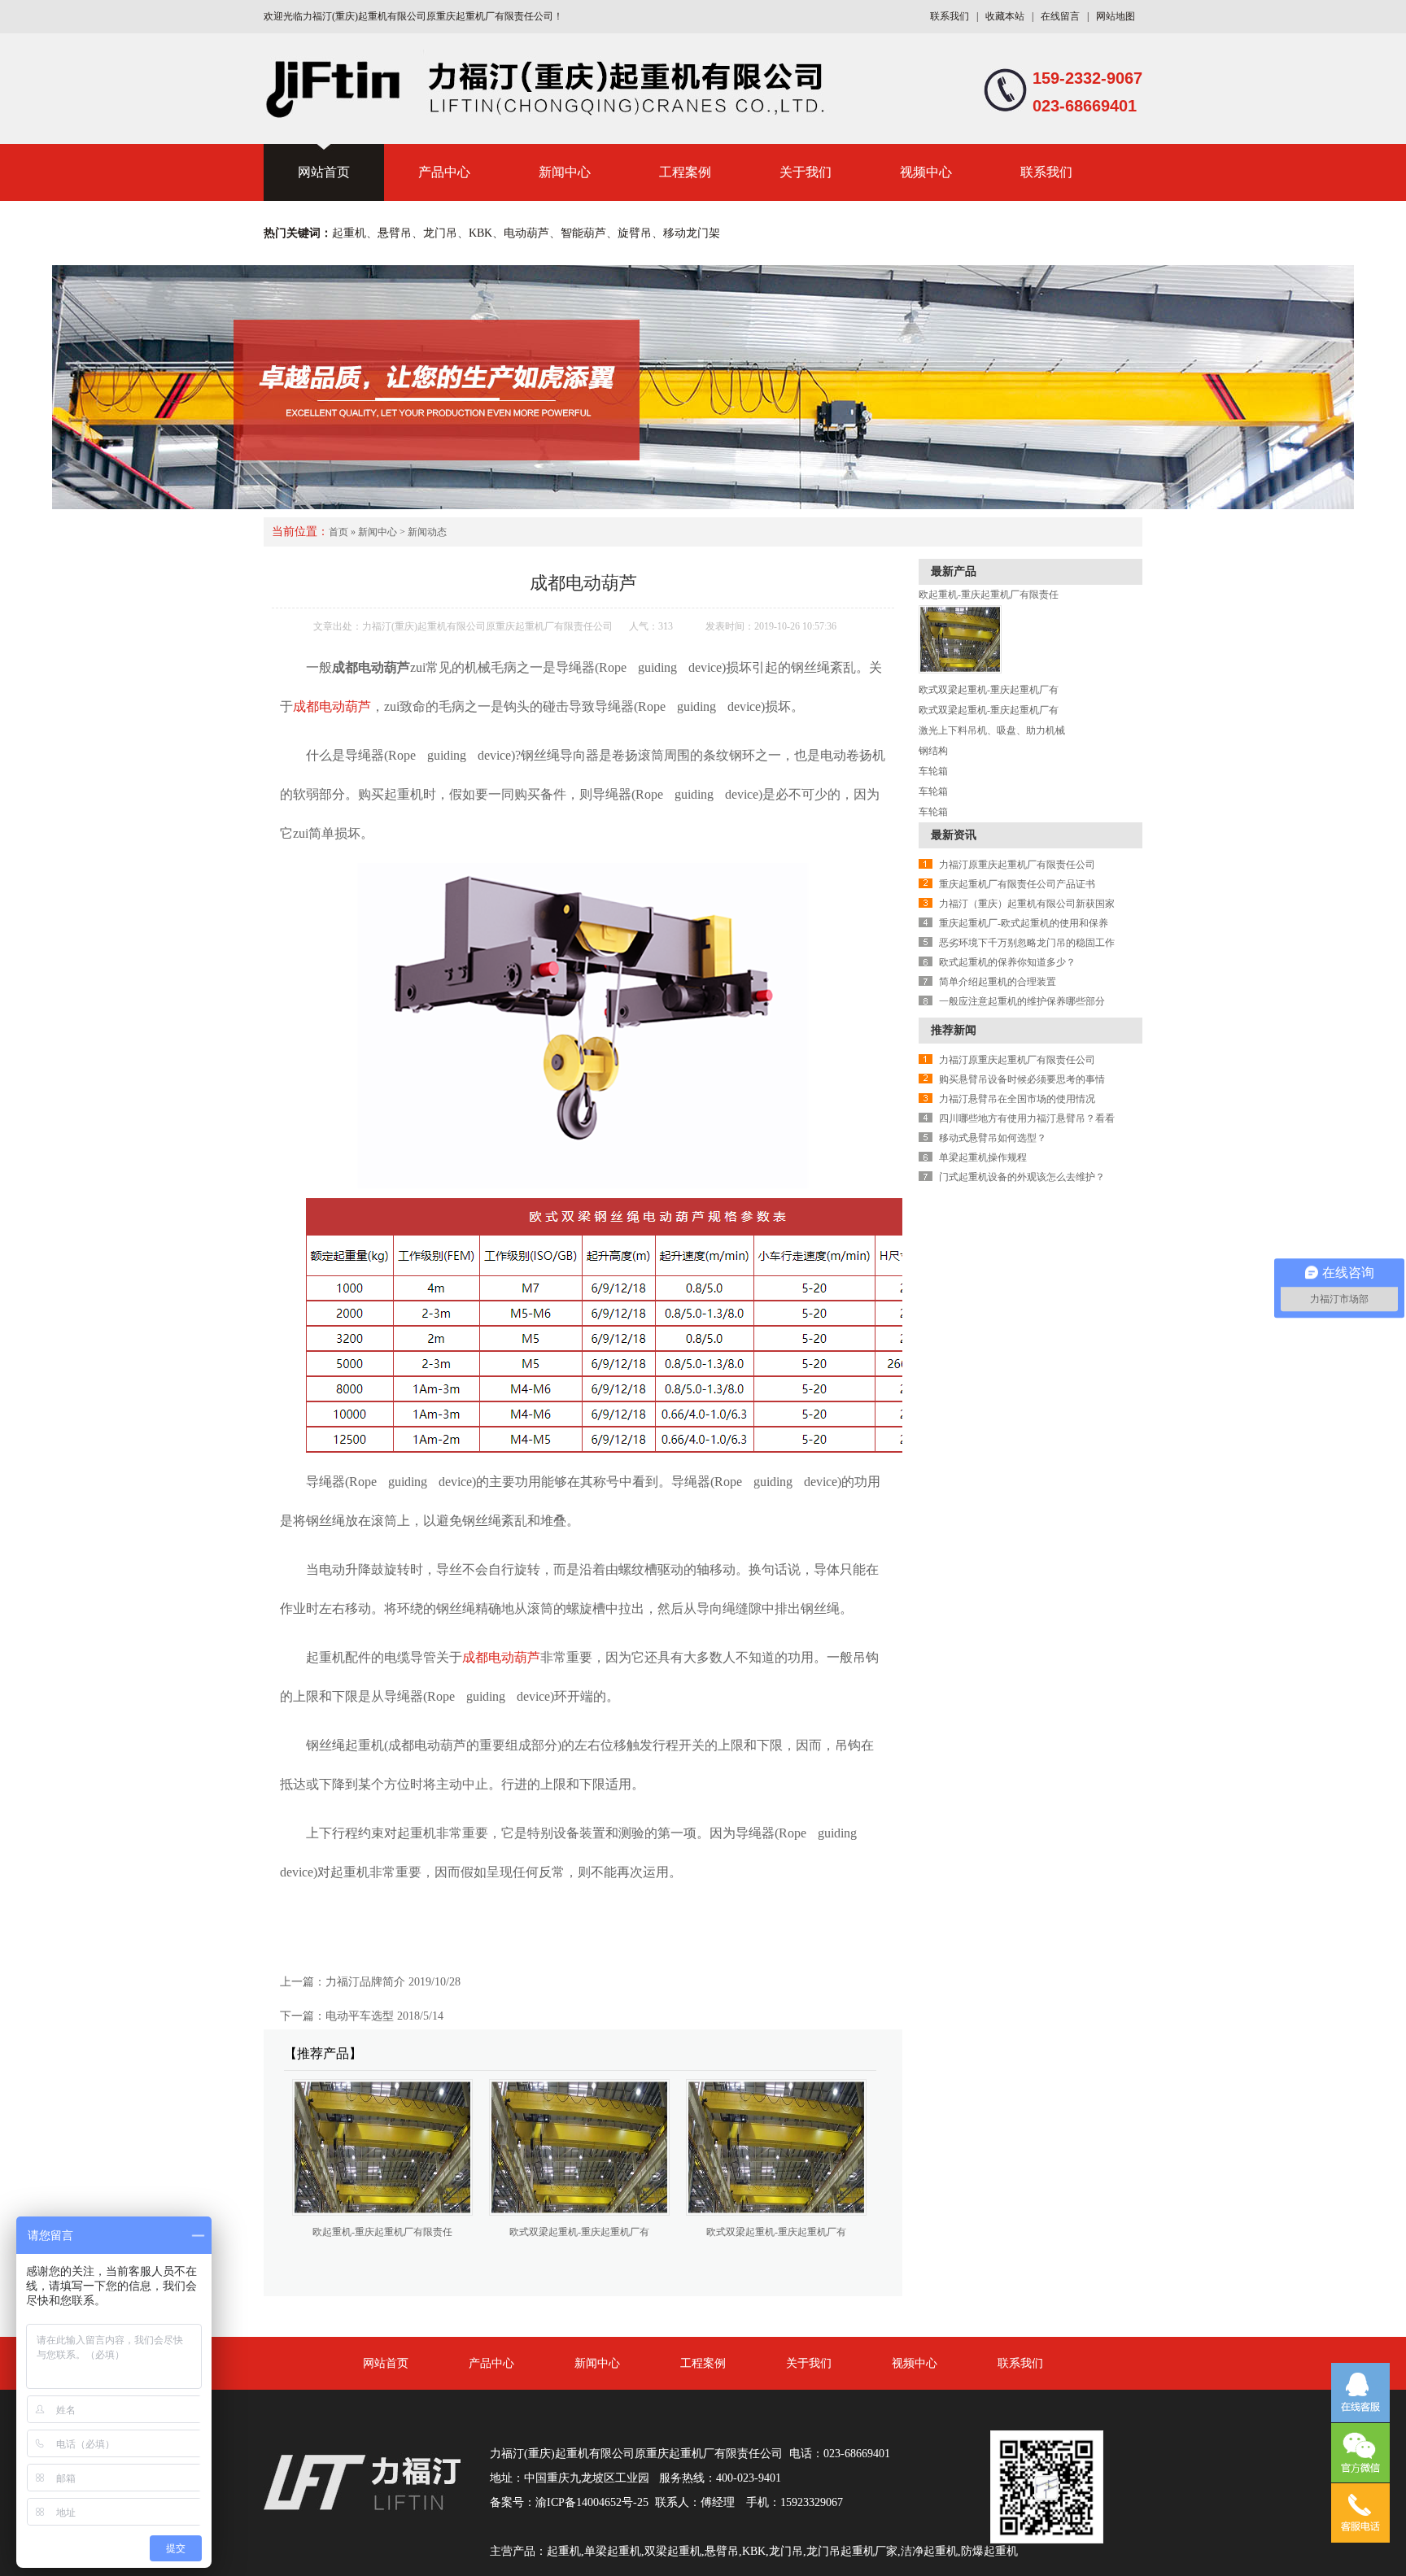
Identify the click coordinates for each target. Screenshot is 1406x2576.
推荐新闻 (954, 1030)
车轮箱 (933, 771)
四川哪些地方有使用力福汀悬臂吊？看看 (1027, 1118)
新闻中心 (565, 172)
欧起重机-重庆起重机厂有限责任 (382, 2232)
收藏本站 (1005, 16)
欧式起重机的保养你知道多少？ (1007, 962)
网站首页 (324, 172)
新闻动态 (427, 532)
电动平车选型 (360, 2016)
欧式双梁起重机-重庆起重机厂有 (579, 2232)
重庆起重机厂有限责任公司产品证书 (1017, 884)
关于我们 (806, 172)
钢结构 (933, 751)
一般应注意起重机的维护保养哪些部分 (1022, 1001)
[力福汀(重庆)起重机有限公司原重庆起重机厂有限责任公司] (552, 115)
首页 (338, 532)
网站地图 (1116, 16)
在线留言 (1060, 16)
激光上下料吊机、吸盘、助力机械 (992, 730)
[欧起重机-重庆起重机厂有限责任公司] (960, 670)
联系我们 (950, 16)
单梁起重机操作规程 (983, 1157)
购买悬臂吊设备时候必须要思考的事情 (1022, 1079)
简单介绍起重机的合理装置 (998, 982)
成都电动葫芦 (332, 706)
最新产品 (954, 571)
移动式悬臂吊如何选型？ (993, 1138)
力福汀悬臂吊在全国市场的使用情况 (1017, 1099)
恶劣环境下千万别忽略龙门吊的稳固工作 (1027, 943)
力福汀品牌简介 (365, 1982)
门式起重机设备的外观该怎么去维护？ (1022, 1177)
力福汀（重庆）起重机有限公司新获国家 (1027, 904)
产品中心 (444, 172)
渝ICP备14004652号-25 (592, 2502)
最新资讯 (954, 835)
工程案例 (685, 172)
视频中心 (926, 172)
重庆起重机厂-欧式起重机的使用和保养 (1024, 923)
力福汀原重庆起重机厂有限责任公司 (1017, 865)
